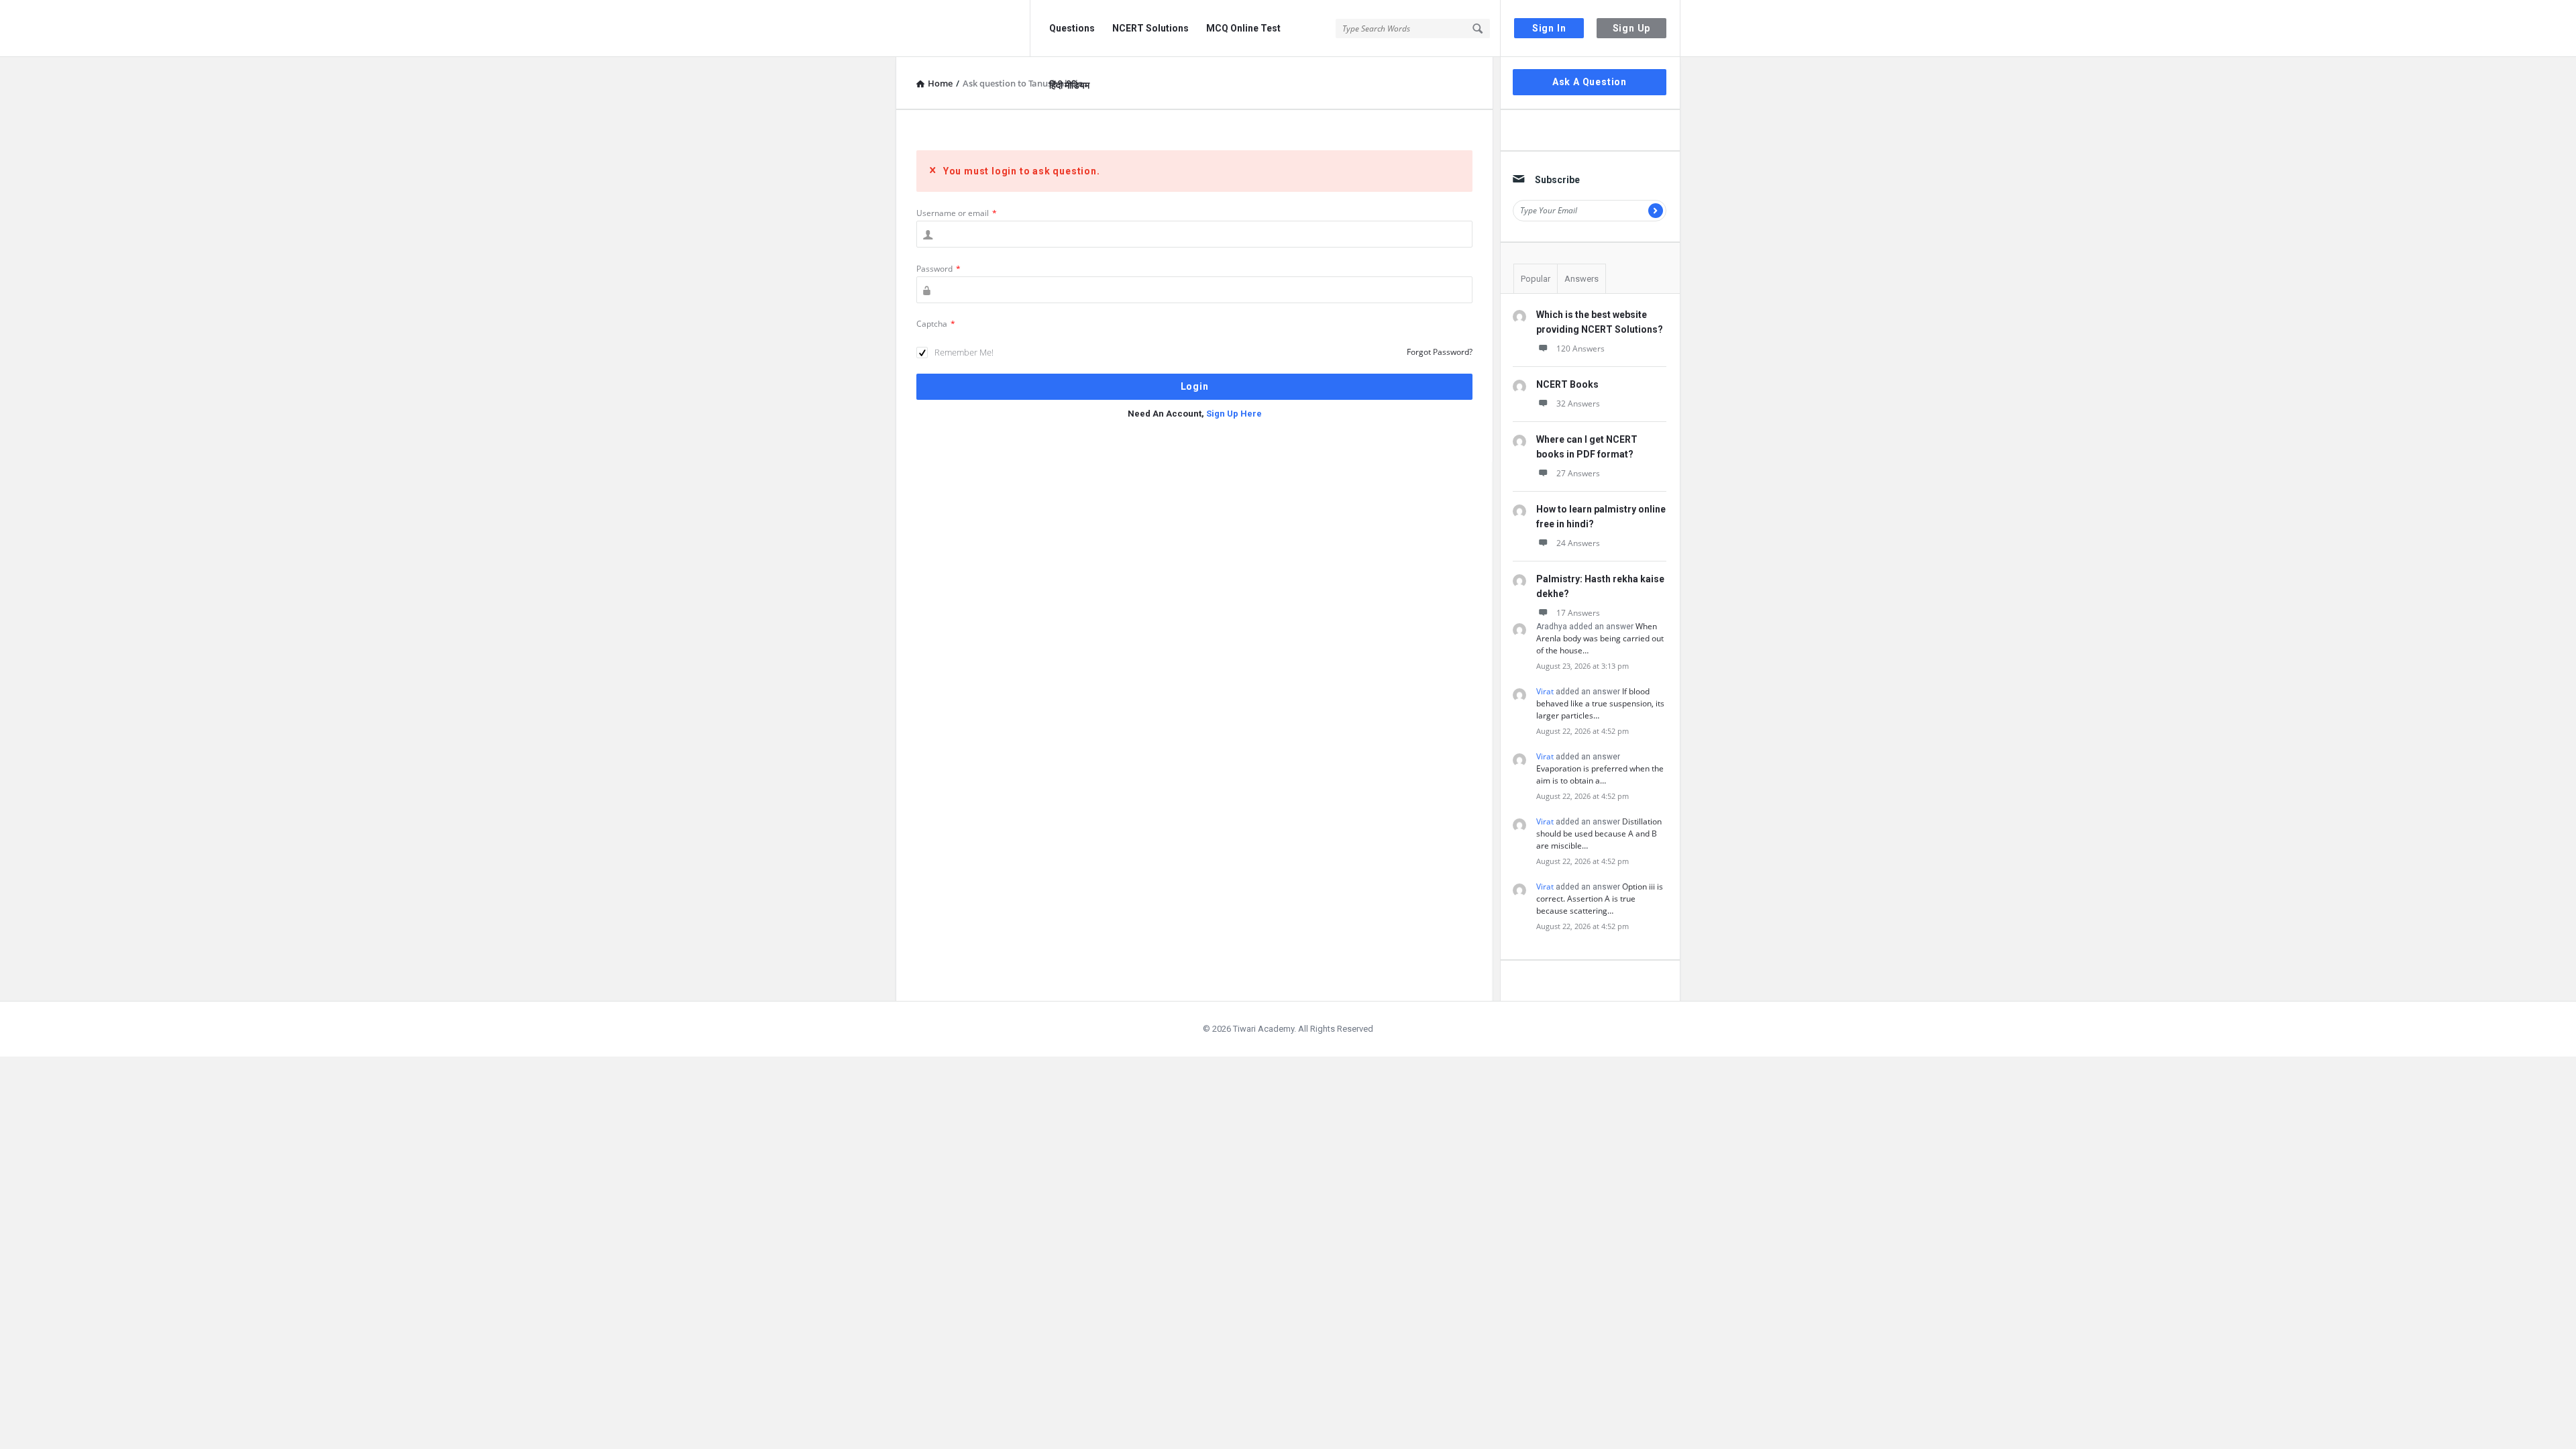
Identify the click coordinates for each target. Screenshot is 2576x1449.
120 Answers (1580, 348)
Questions (1072, 28)
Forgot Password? (1440, 352)
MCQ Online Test (1243, 28)
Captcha (936, 324)
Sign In (1549, 28)
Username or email (957, 213)
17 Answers (1578, 613)
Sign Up (1632, 28)
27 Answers (1578, 473)
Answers (1581, 279)
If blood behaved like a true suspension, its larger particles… (1600, 703)
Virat (1545, 691)
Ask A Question (1590, 82)
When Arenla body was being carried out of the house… (1600, 638)
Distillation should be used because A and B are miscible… (1599, 834)
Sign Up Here (1234, 414)
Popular (1536, 279)
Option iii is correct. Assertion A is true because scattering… (1600, 899)
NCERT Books (1567, 384)
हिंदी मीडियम (1069, 85)
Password (938, 269)
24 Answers (1578, 543)
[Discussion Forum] (963, 29)
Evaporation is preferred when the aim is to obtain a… (1600, 774)
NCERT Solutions (1150, 28)
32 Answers (1578, 404)
